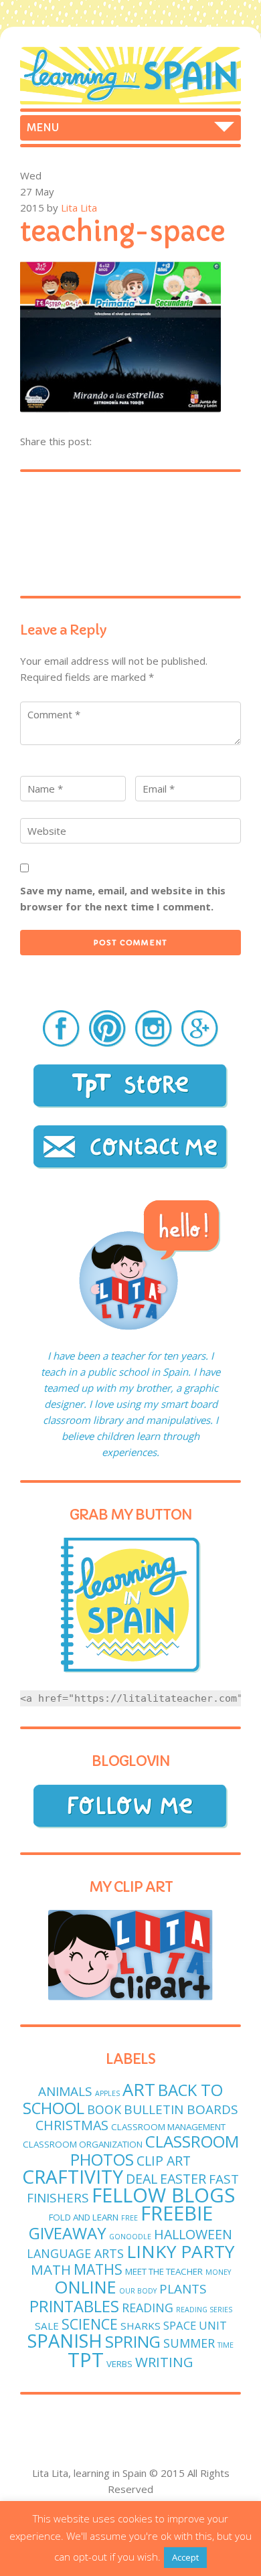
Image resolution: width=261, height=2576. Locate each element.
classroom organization (83, 2144)
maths (98, 2269)
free (129, 2218)
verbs (119, 2364)
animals (65, 2091)
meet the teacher (164, 2271)
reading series (204, 2310)
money (218, 2272)
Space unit (195, 2325)
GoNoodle (130, 2237)
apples (107, 2093)
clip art (164, 2161)
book (104, 2109)
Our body (138, 2291)
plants (183, 2289)
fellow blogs (163, 2195)
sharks (141, 2326)
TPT (86, 2360)
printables (74, 2306)
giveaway (68, 2233)
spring (133, 2341)
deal (142, 2179)
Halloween (193, 2234)
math (51, 2269)
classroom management (168, 2127)
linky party (180, 2251)
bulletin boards (181, 2109)
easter (183, 2179)
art (139, 2090)
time (226, 2345)
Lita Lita (79, 208)
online (85, 2287)
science (90, 2324)
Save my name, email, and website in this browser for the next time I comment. (123, 898)
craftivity (73, 2176)
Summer (189, 2343)
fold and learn (84, 2217)
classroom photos (155, 2150)
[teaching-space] (120, 408)
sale (47, 2326)
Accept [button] (185, 2557)
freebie (177, 2213)
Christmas (72, 2125)
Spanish (65, 2341)
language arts (75, 2253)
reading (148, 2308)
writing (164, 2362)
